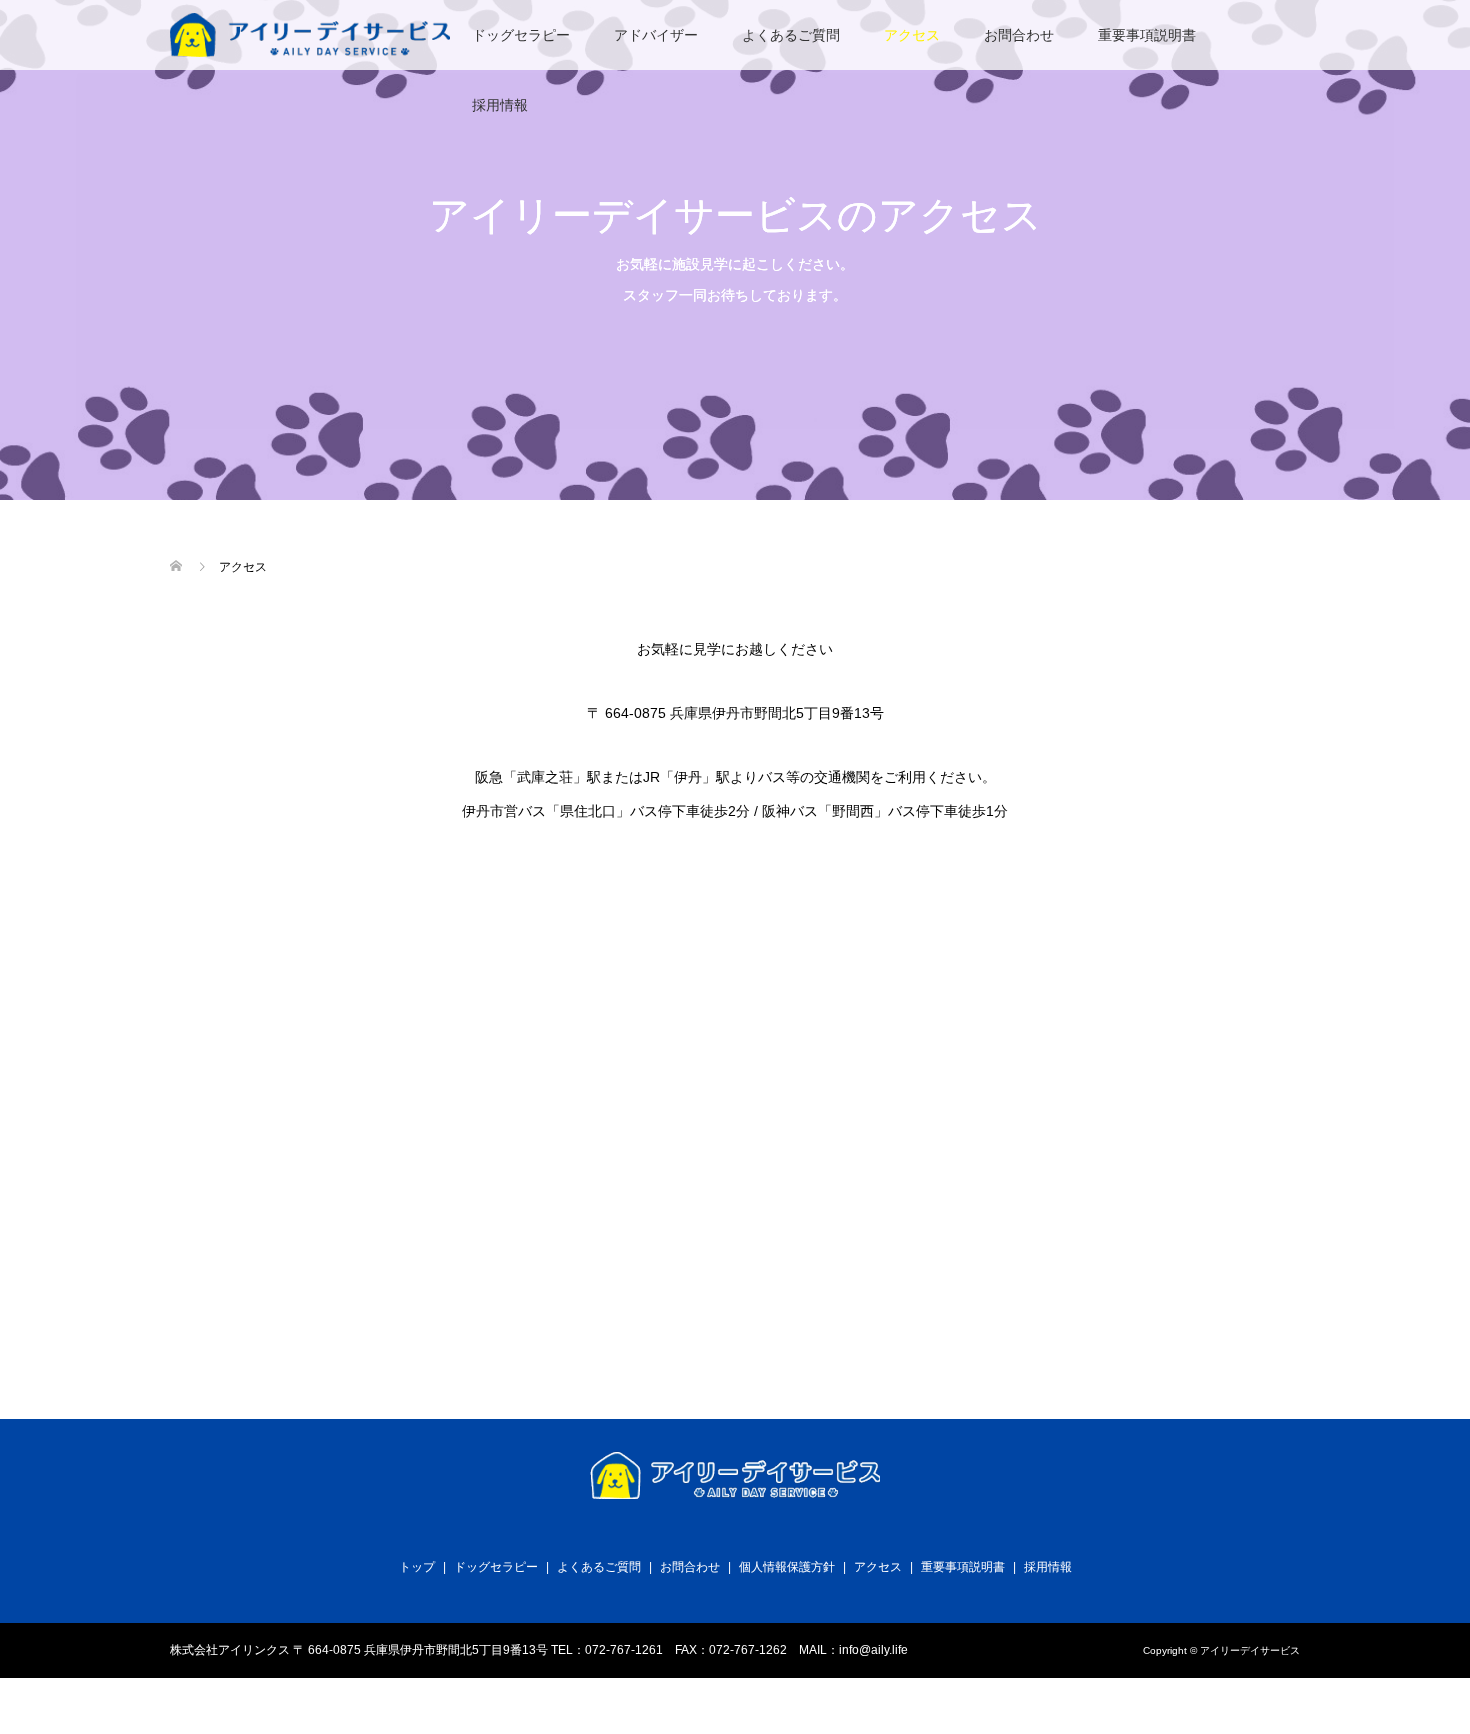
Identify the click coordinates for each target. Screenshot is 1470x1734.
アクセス (912, 35)
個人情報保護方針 (787, 1567)
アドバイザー (656, 35)
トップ (417, 1567)
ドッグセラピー (521, 35)
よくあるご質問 (791, 35)
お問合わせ (1019, 35)
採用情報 (500, 105)
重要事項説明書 (1147, 35)
